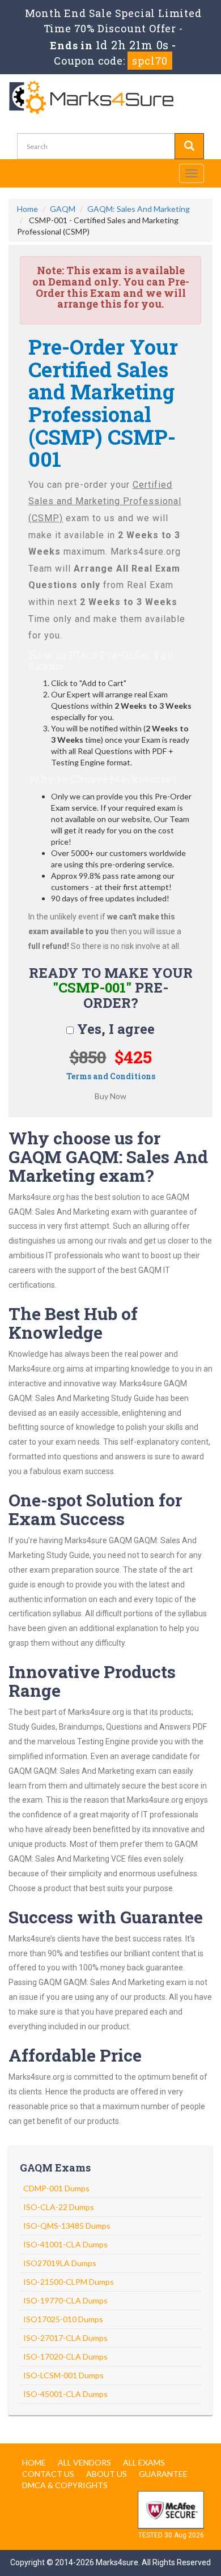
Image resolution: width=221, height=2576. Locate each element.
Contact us (48, 2474)
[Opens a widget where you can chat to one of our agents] (143, 2511)
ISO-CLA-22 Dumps (59, 2207)
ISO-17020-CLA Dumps (65, 2356)
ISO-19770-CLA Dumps (65, 2300)
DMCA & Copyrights (65, 2485)
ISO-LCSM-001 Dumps (63, 2375)
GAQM (63, 209)
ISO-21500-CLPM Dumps (69, 2282)
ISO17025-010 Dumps (63, 2319)
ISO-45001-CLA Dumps (65, 2394)
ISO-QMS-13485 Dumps (67, 2226)
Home (27, 209)
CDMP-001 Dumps (56, 2188)
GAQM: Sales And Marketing (139, 209)
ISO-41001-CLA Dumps (65, 2244)
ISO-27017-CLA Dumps (65, 2338)
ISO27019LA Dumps (60, 2263)
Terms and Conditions (111, 1076)
